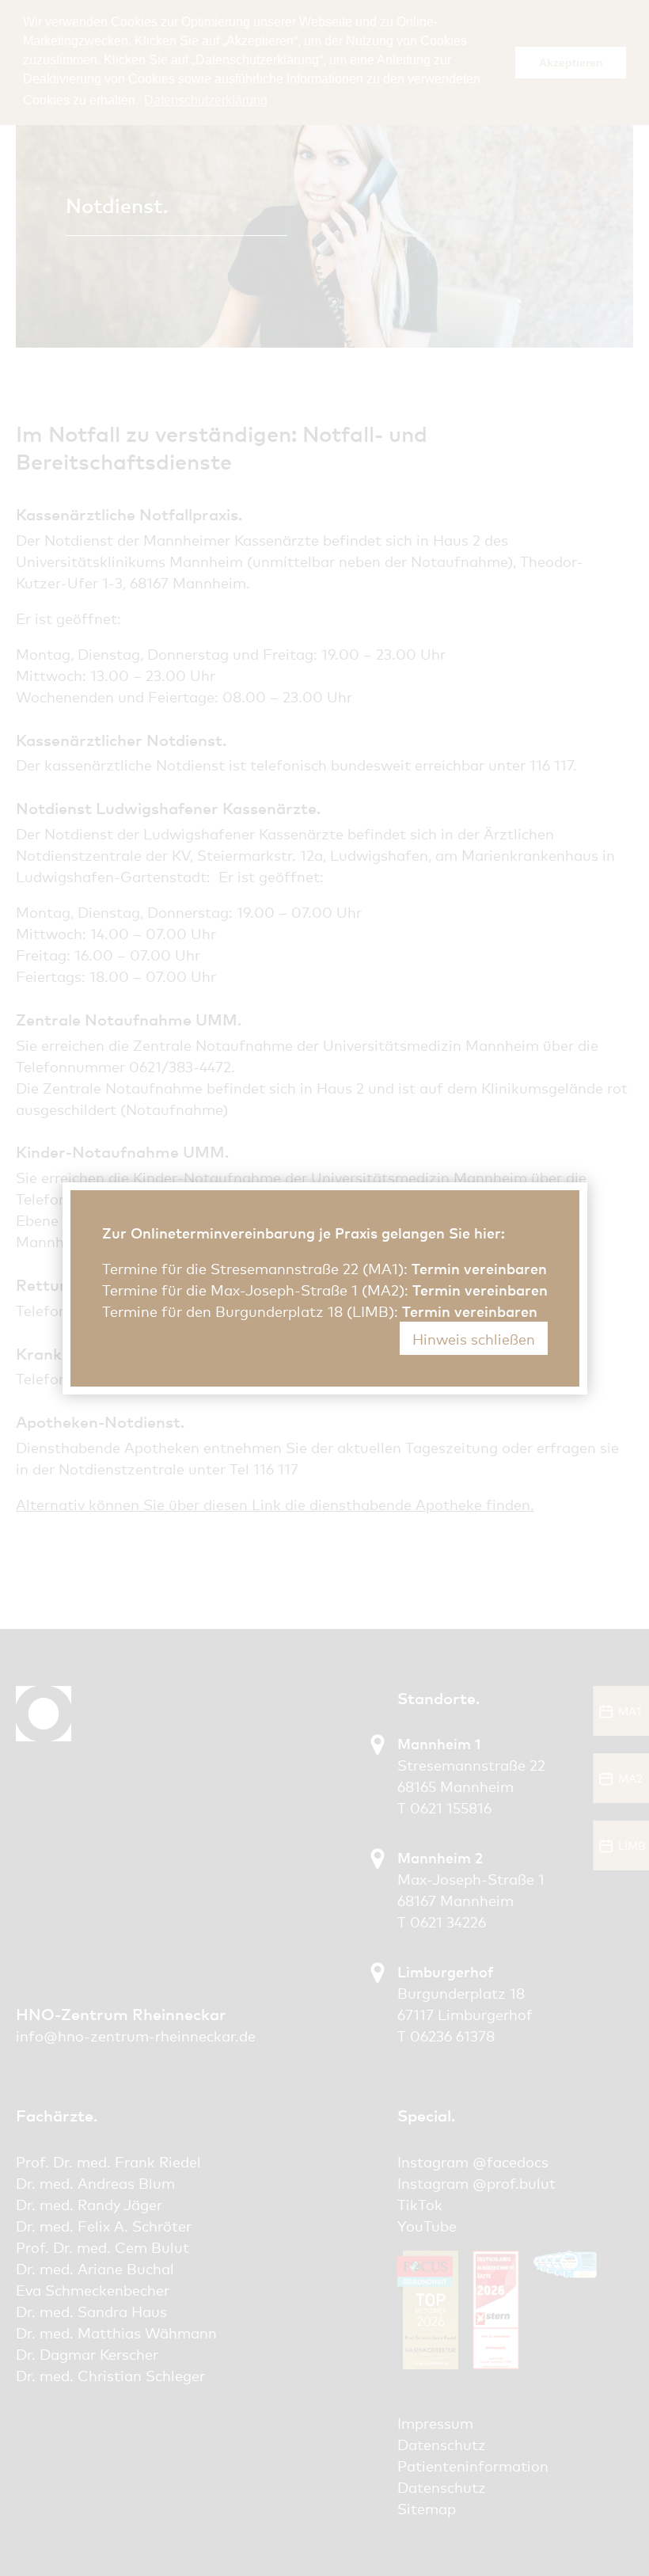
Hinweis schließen (474, 1338)
